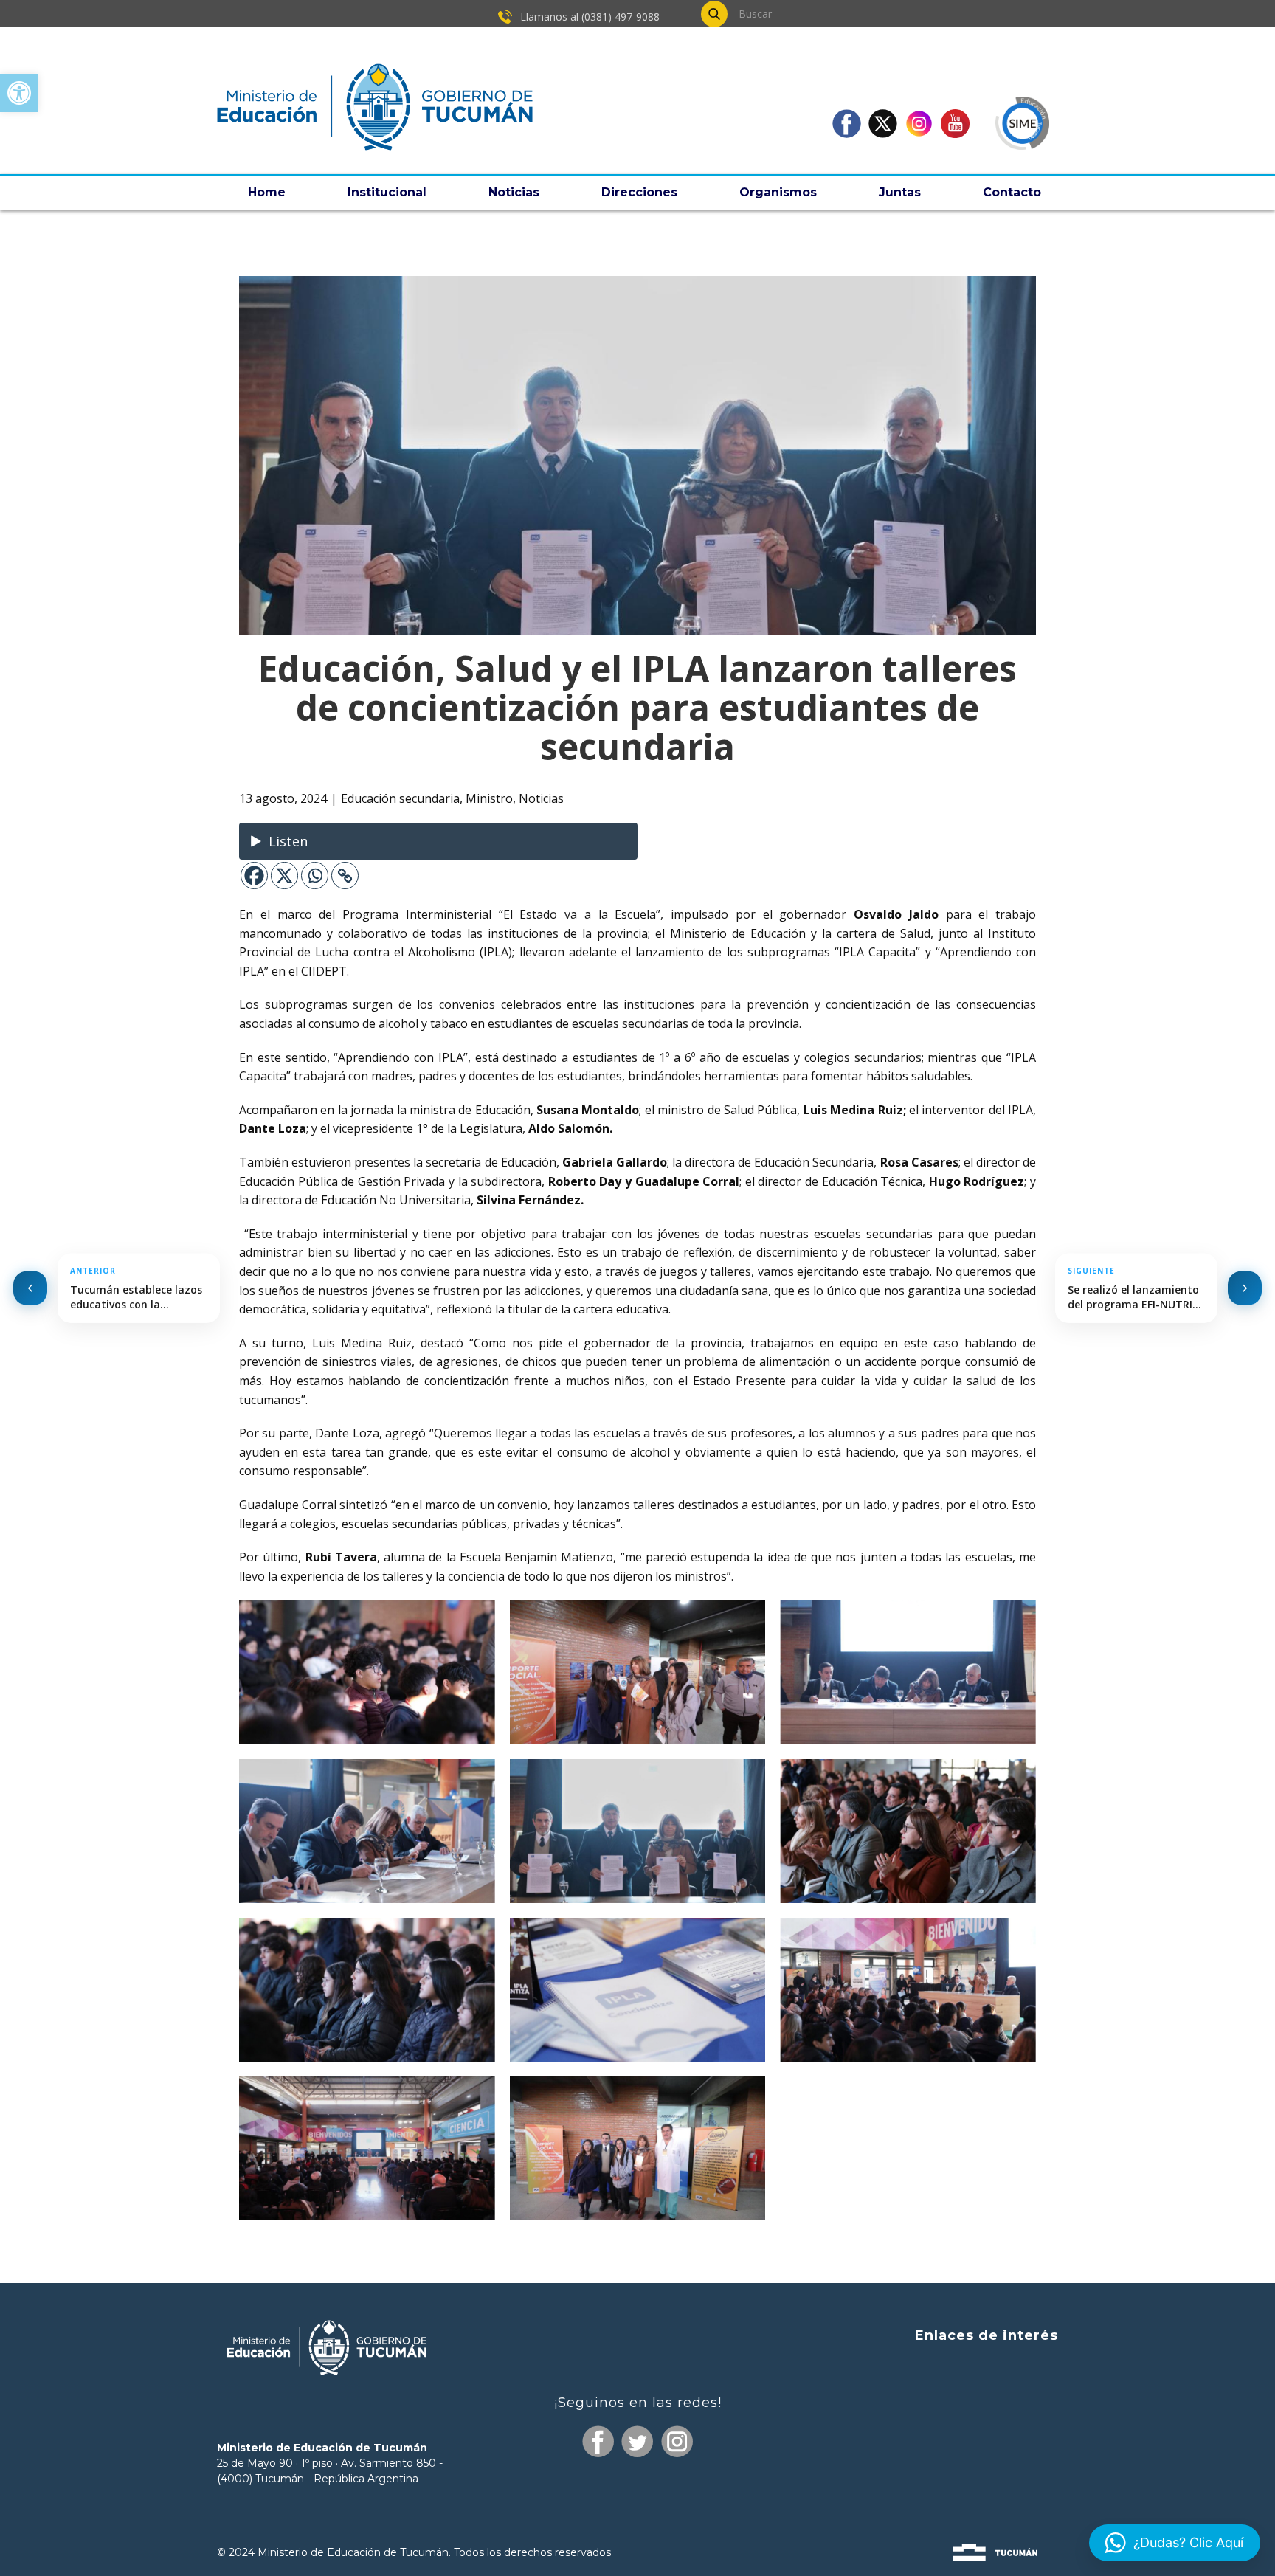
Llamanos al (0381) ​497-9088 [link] (588, 17)
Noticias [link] (514, 192)
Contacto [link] (1012, 192)
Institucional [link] (387, 192)
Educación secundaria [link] (400, 798)
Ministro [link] (489, 798)
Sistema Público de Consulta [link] (973, 2393)
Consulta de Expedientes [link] (983, 2366)
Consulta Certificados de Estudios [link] (960, 2450)
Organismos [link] (778, 192)
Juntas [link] (900, 192)
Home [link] (267, 192)
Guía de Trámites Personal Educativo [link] (949, 2477)
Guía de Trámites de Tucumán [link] (967, 2421)
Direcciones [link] (639, 192)
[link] (19, 93)
